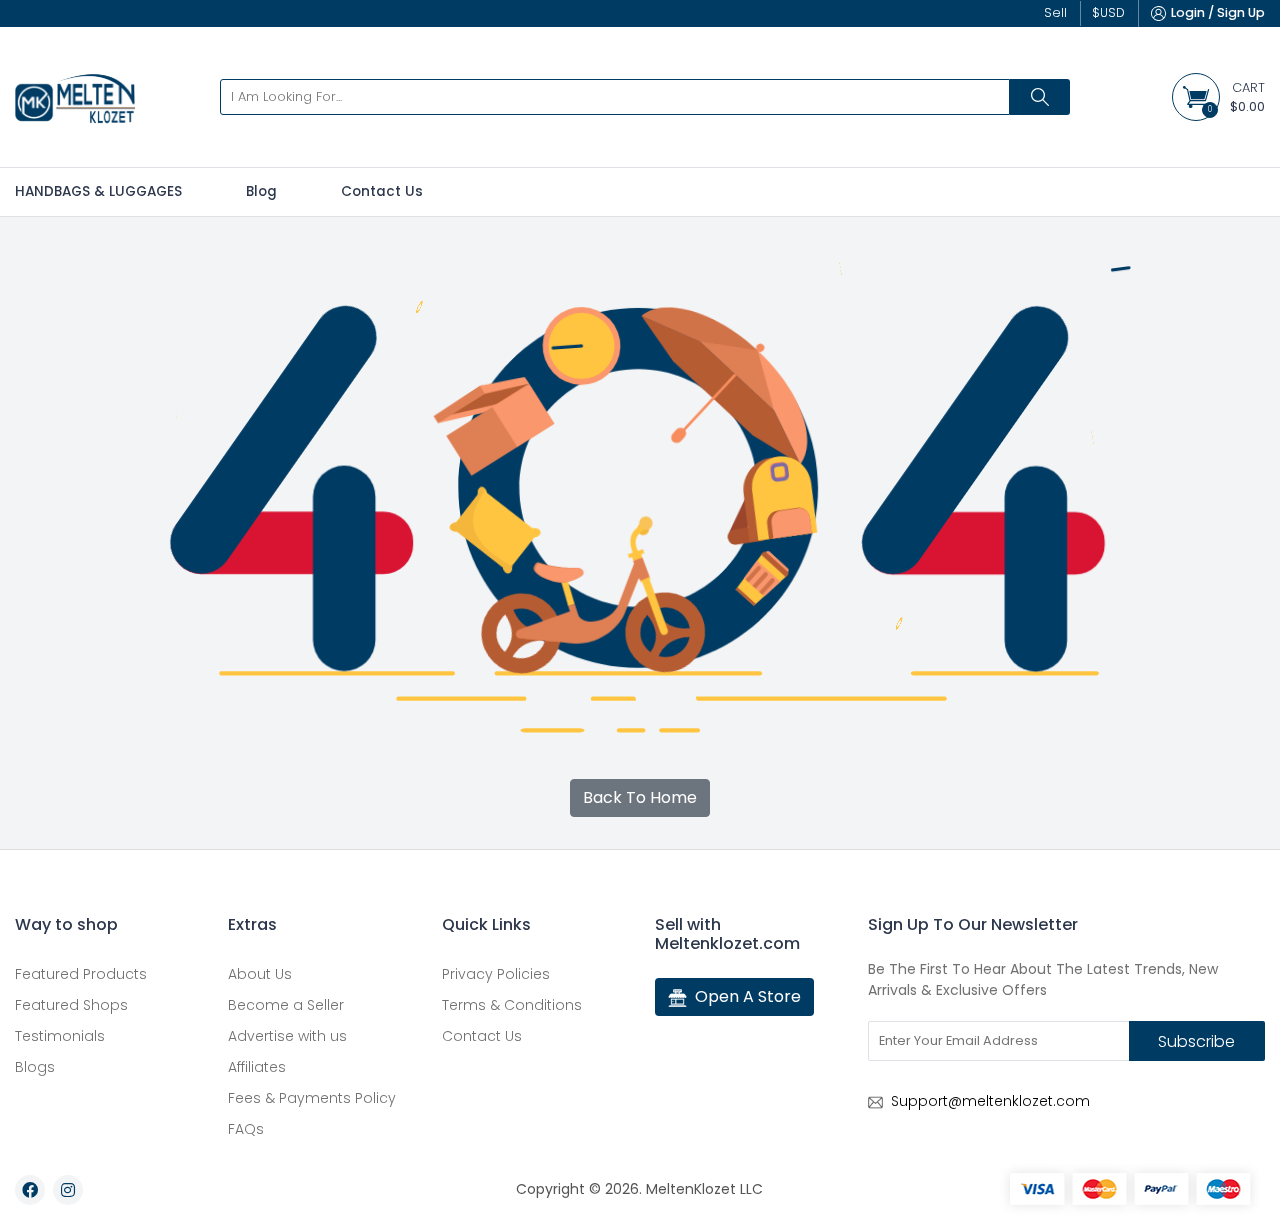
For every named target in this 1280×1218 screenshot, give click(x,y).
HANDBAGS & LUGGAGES (98, 191)
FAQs (246, 1129)
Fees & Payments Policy (312, 1098)
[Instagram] (68, 1190)
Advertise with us (287, 1036)
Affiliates (257, 1067)
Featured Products (81, 974)
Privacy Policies (496, 974)
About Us (260, 974)
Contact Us (382, 191)
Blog (261, 191)
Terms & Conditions (512, 1005)
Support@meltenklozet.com (990, 1101)
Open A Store (748, 996)
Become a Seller (286, 1005)
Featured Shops (71, 1005)
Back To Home (640, 797)
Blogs (35, 1067)
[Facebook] (30, 1190)
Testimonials (60, 1036)
